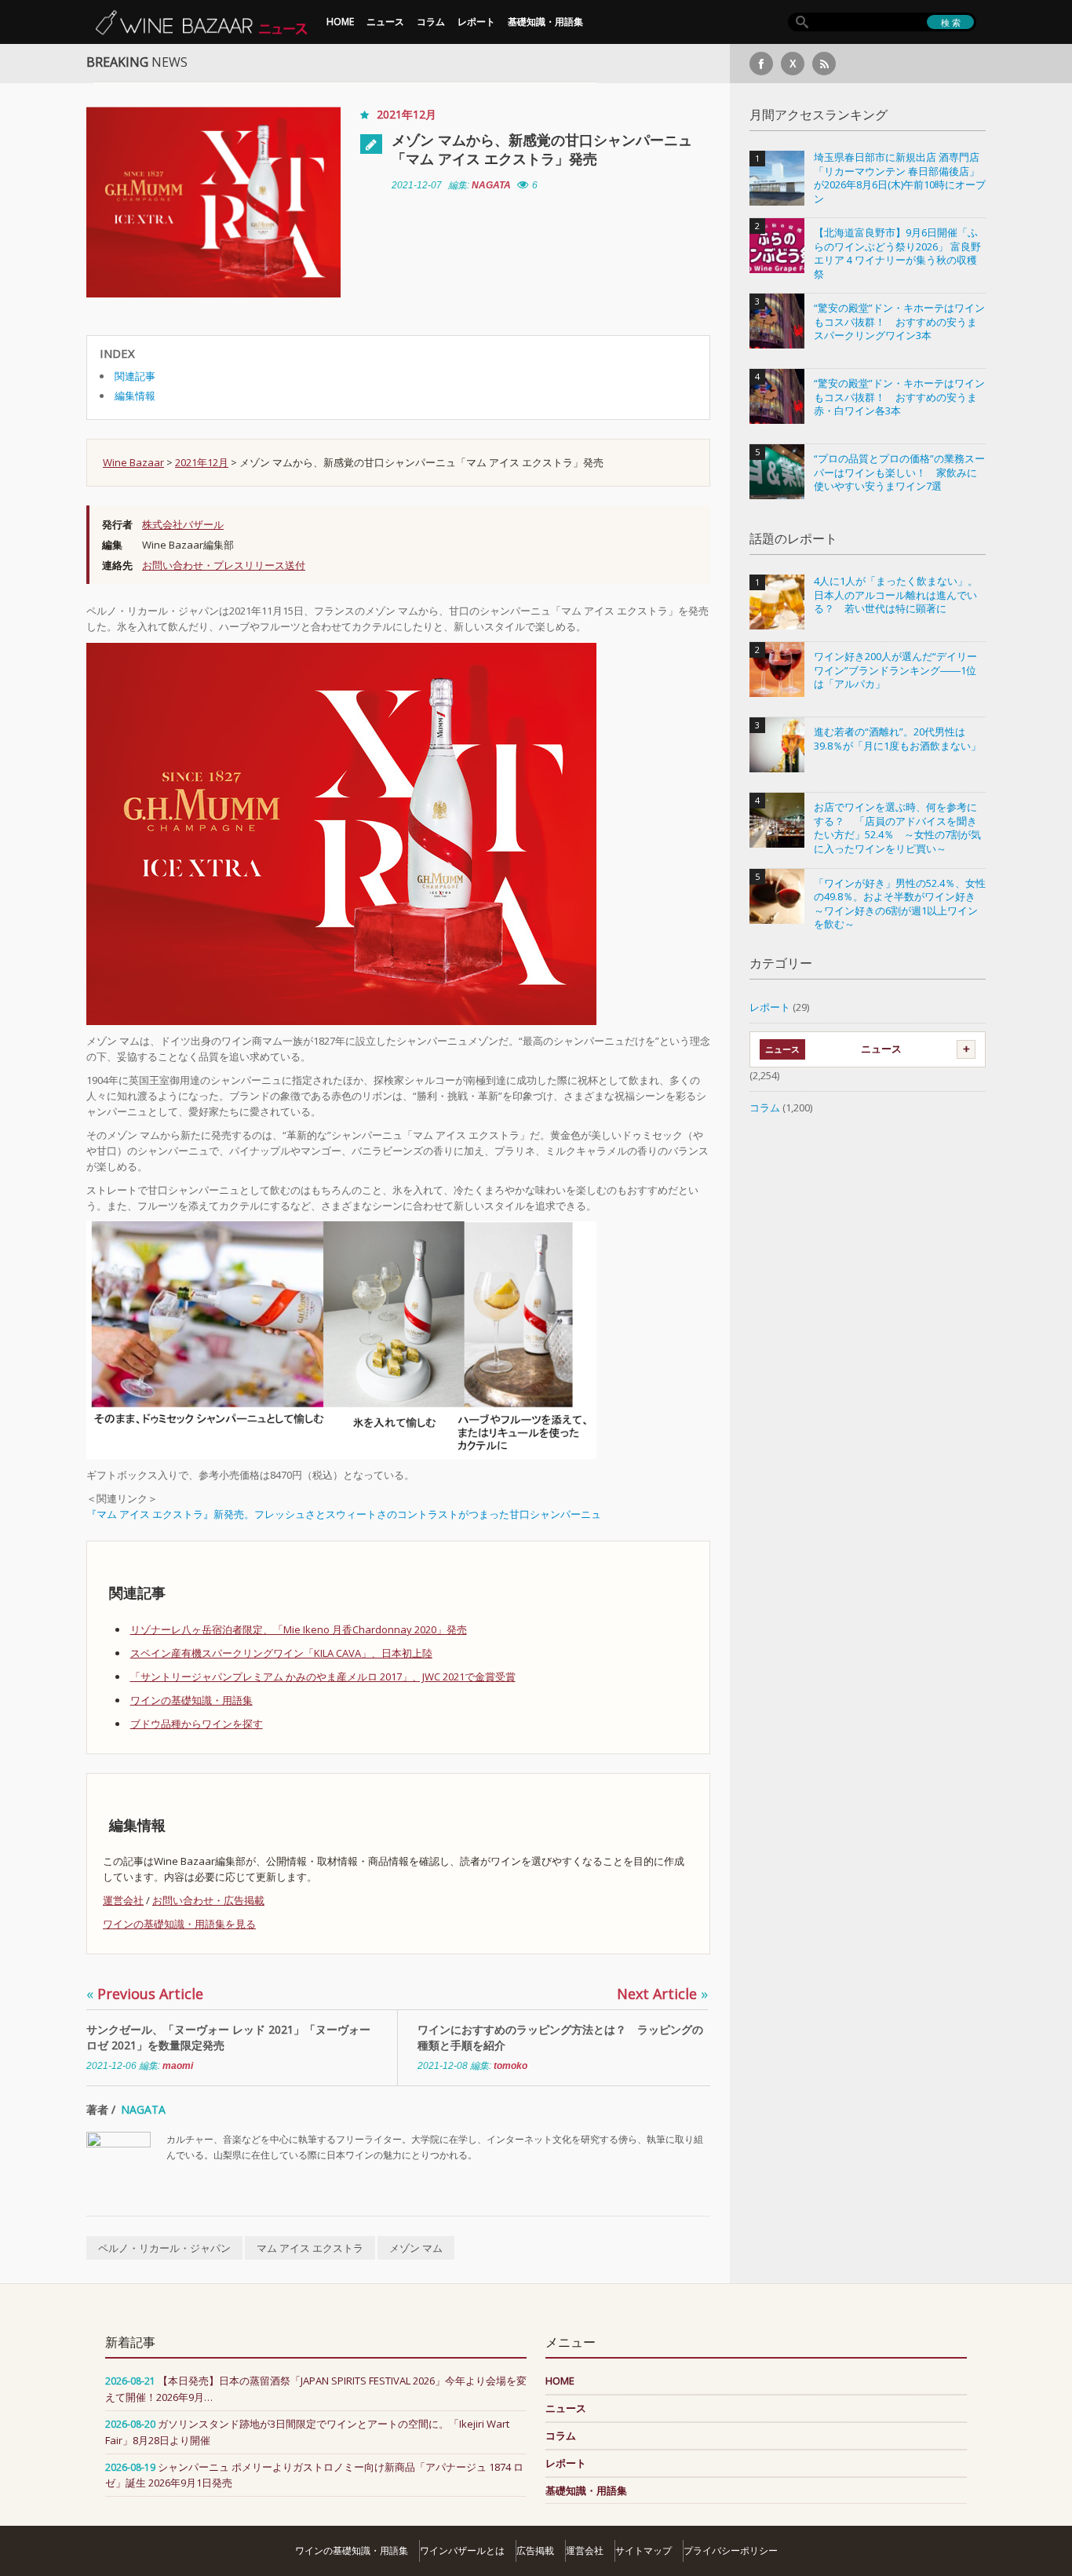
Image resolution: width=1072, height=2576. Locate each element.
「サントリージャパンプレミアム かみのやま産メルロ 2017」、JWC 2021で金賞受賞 (323, 1677)
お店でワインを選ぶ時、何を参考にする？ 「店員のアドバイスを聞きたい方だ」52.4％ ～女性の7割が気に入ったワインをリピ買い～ (897, 828)
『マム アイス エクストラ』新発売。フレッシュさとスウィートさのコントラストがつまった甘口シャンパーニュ (344, 1514)
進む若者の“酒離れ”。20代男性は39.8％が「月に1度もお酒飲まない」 (897, 739)
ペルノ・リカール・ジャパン (164, 2248)
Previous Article (145, 1994)
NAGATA (491, 185)
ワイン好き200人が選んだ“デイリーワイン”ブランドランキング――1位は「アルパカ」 (895, 670)
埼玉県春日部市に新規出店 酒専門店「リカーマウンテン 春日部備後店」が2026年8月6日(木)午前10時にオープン (900, 178)
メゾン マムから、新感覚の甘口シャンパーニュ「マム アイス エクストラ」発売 (542, 149)
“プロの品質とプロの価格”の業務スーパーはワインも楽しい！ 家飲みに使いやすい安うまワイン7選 (899, 473)
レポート (476, 22)
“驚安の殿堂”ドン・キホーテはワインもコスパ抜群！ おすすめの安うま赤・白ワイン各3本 (899, 397)
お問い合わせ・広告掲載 (208, 1900)
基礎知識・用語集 (545, 22)
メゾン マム (416, 2248)
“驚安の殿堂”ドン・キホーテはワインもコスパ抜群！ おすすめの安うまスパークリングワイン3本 (899, 322)
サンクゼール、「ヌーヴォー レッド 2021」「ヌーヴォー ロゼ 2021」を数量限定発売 (228, 2037)
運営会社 (123, 1900)
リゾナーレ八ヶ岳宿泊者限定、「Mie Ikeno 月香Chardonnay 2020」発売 (299, 1629)
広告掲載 (535, 2550)
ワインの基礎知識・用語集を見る (179, 1924)
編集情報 (135, 396)
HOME (340, 22)
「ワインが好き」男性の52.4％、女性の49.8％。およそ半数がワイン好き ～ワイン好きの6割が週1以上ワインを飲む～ (900, 904)
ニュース (385, 22)
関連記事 (135, 376)
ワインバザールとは (462, 2550)
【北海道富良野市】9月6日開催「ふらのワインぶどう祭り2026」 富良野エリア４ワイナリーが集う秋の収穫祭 (897, 254)
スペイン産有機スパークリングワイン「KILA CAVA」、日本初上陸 (281, 1653)
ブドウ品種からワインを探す (197, 1724)
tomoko (510, 2066)
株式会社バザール (183, 524)
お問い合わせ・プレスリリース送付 (224, 565)
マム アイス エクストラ (310, 2248)
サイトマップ (644, 2550)
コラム (431, 22)
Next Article (662, 1994)
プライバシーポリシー (731, 2550)
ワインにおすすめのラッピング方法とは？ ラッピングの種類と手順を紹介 (560, 2037)
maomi (178, 2066)
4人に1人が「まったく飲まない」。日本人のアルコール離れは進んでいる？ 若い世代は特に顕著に (896, 595)
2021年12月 (407, 114)
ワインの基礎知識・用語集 (191, 1700)
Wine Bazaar (133, 462)
